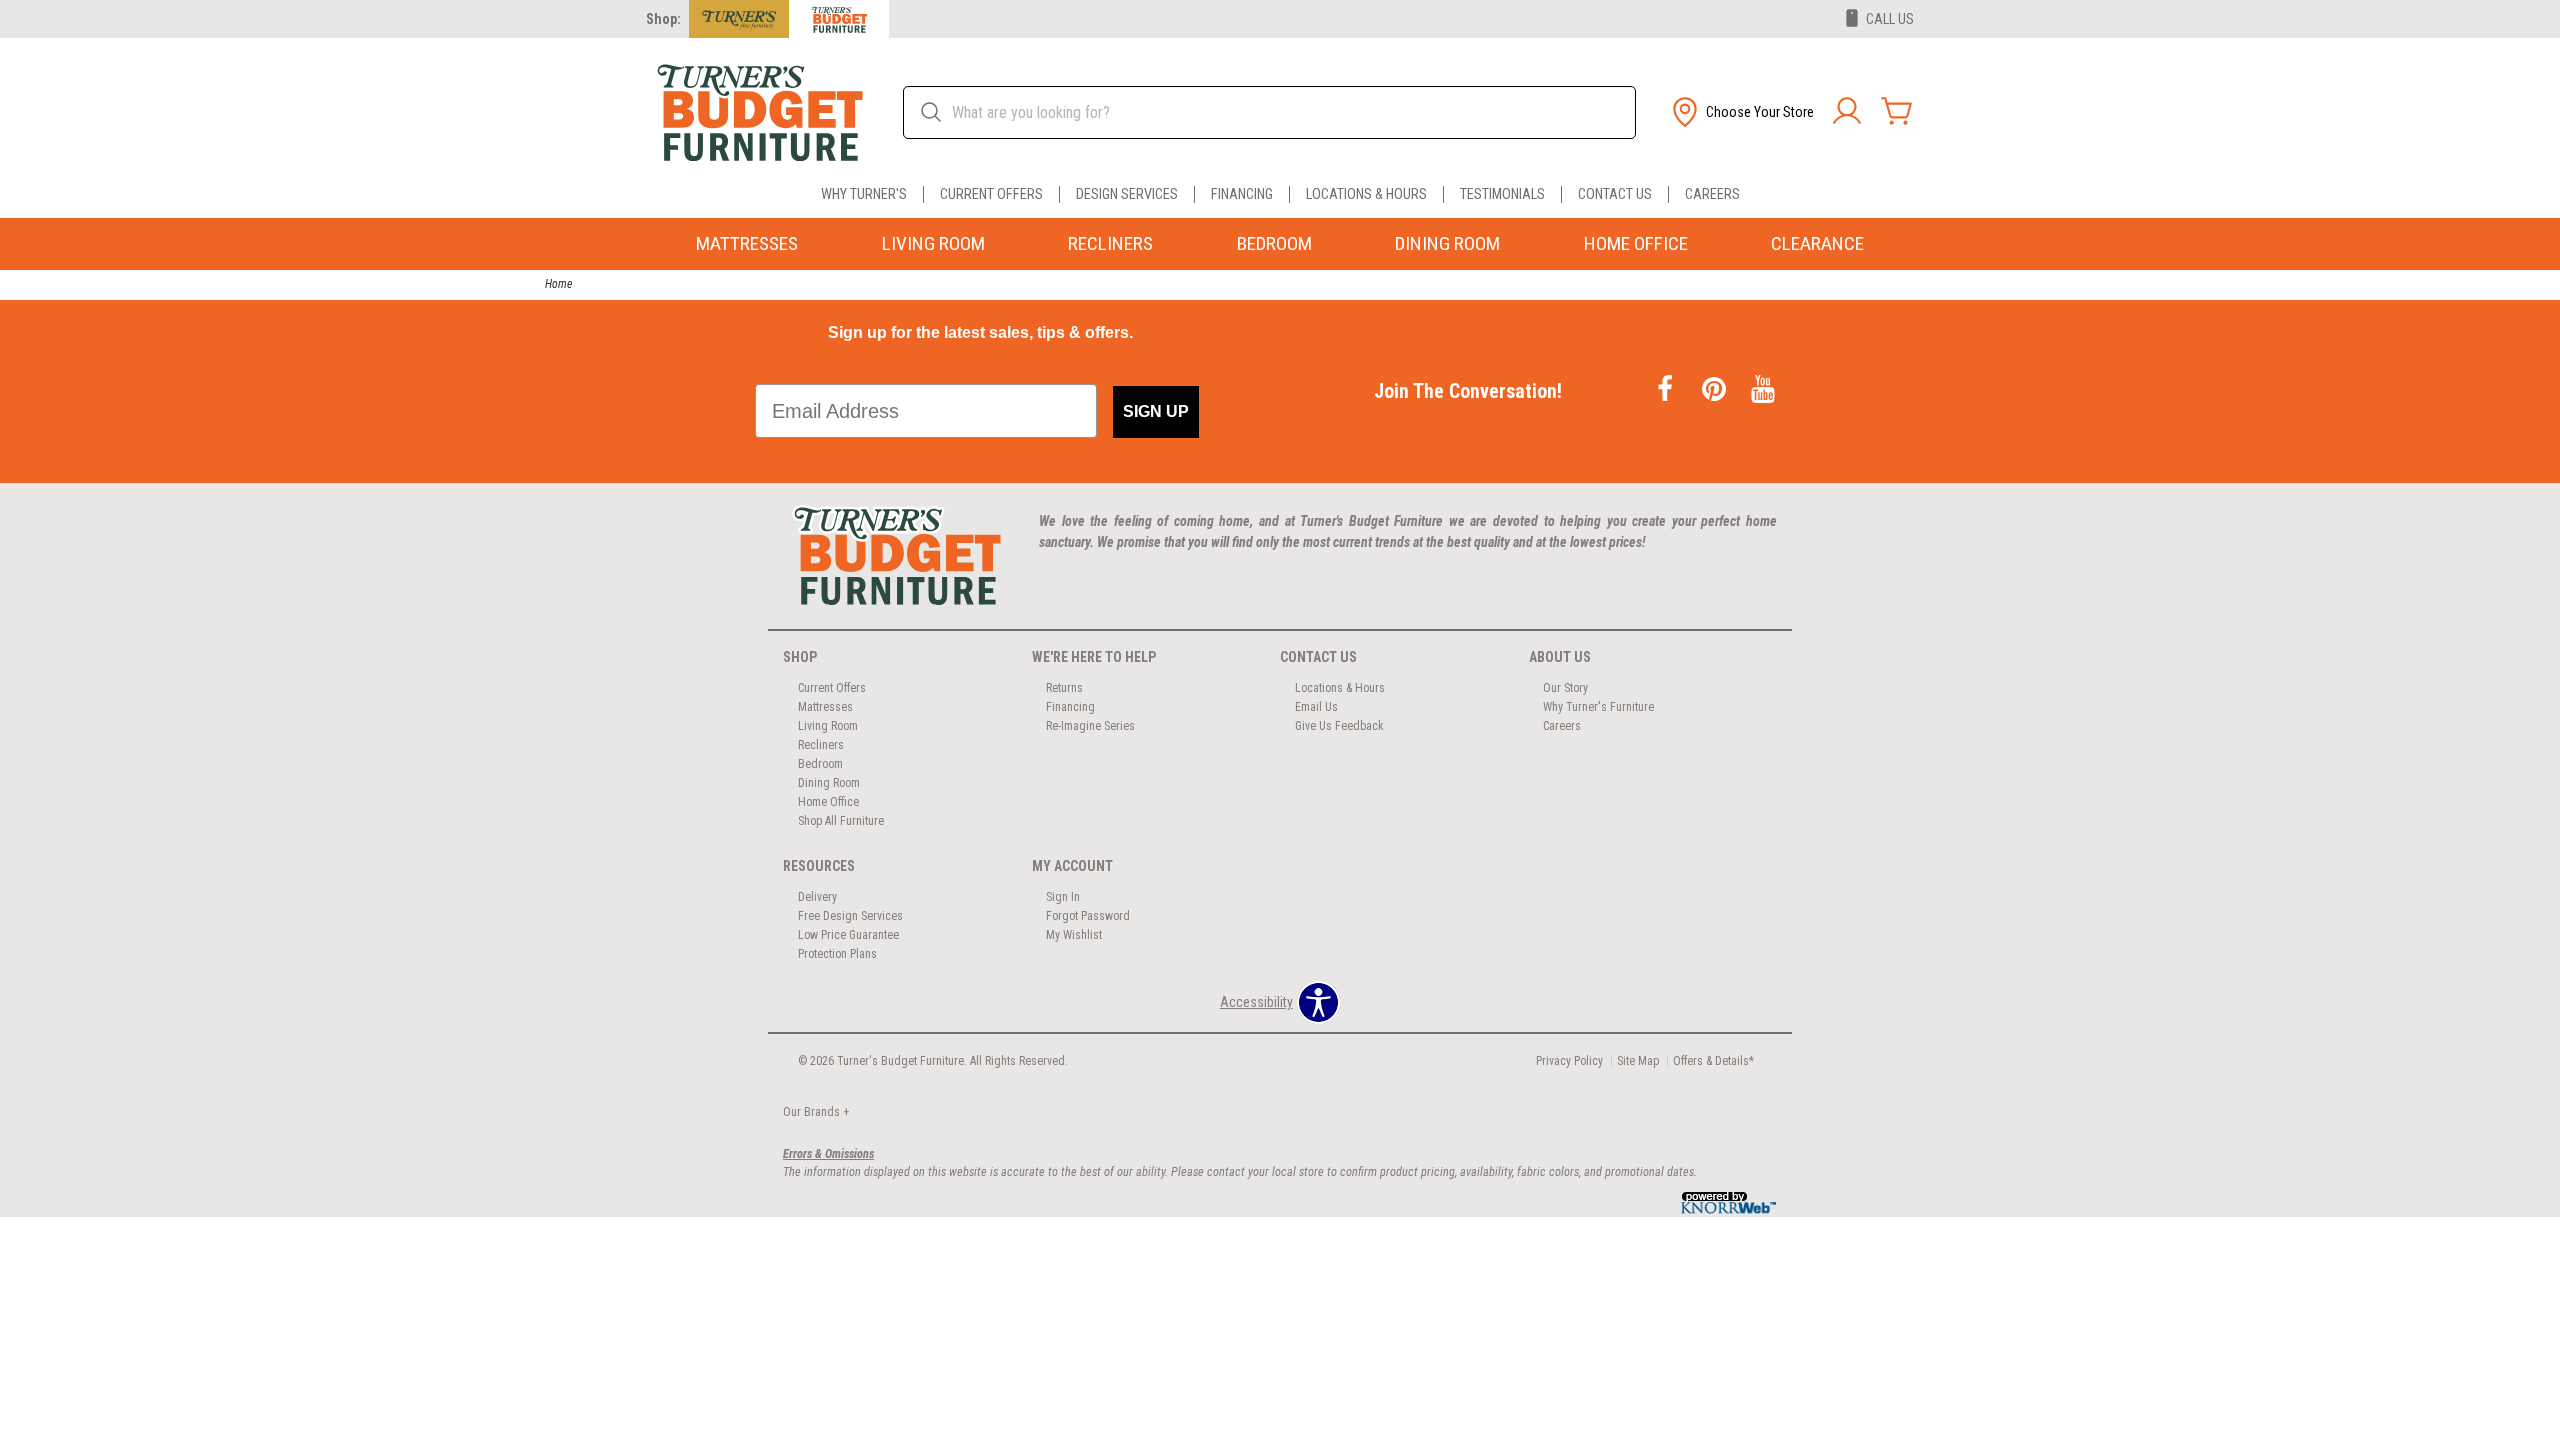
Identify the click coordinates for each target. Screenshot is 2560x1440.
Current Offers (991, 194)
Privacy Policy (1569, 1061)
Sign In (1063, 897)
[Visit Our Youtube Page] (1763, 391)
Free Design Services (850, 916)
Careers (1712, 194)
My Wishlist (1074, 935)
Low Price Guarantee (848, 935)
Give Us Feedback (1339, 726)
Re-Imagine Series (1090, 726)
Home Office (1636, 243)
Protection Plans (837, 954)
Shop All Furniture (841, 821)
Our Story (1565, 688)
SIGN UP (1156, 411)
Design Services (1127, 194)
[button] (1741, 112)
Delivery (817, 897)
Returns (1064, 688)
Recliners (1110, 243)
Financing (1242, 194)
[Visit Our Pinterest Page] (1715, 391)
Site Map (1638, 1061)
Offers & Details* (1713, 1061)
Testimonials (1502, 194)
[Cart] (1897, 112)
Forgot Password (1088, 916)
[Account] (1847, 112)
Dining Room (1447, 243)
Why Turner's (864, 194)
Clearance (1817, 243)
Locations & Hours (1366, 194)
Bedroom (1274, 243)
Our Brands (816, 1112)
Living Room (933, 243)
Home (558, 284)
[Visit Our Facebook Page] (1666, 391)
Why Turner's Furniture (1598, 707)
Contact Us (1615, 194)
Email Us (1316, 707)
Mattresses (747, 243)
